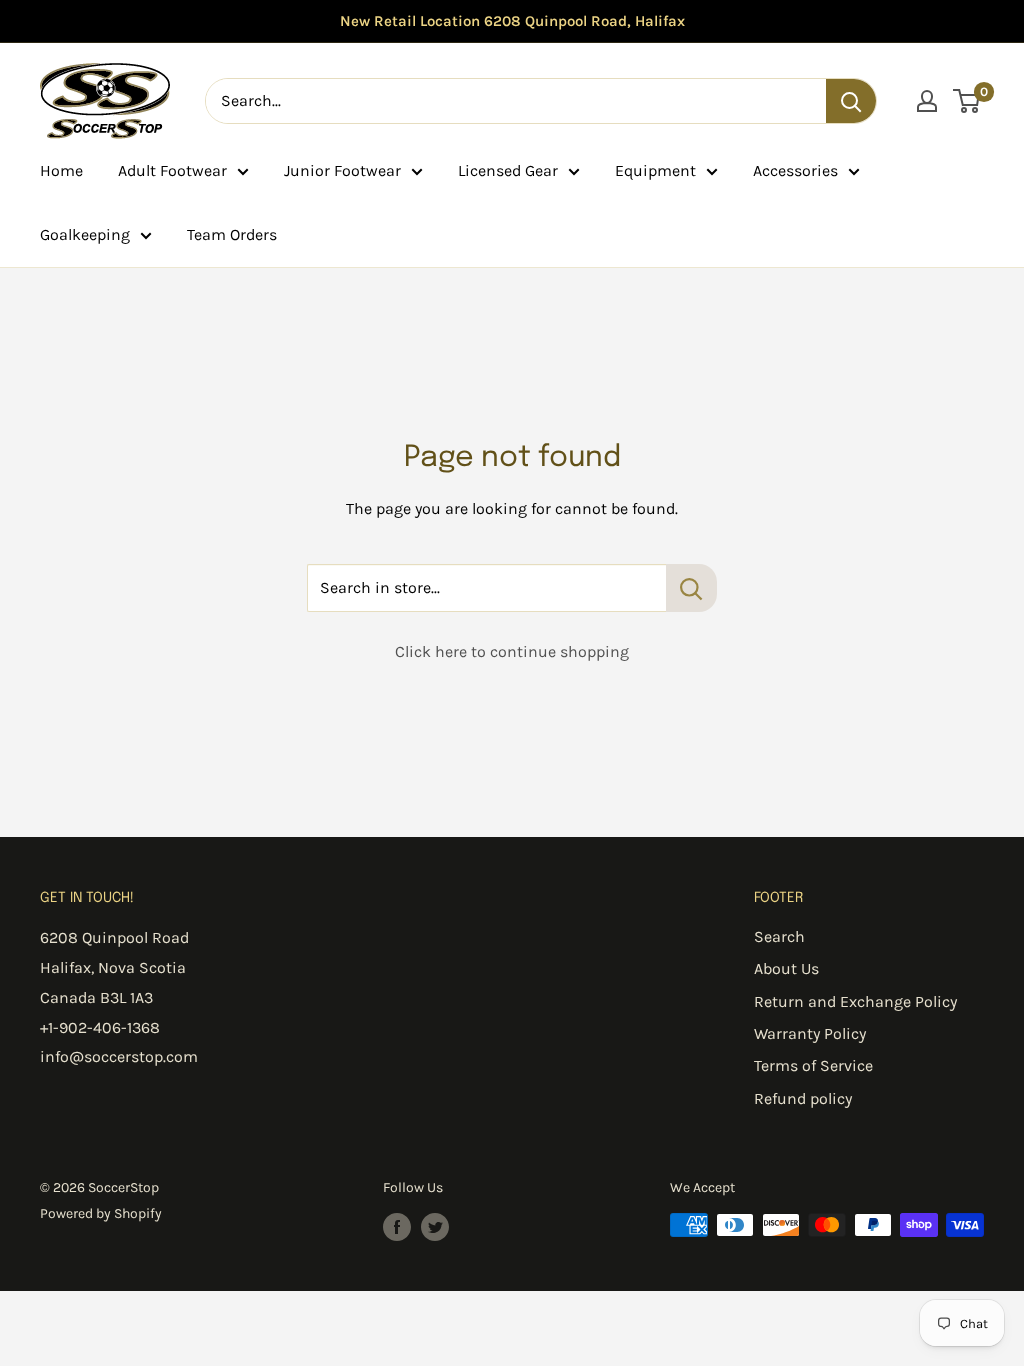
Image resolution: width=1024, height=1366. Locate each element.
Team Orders (232, 234)
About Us (786, 968)
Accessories (795, 170)
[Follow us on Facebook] (397, 1227)
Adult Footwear (172, 170)
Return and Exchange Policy (855, 1001)
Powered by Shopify (101, 1213)
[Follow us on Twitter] (435, 1227)
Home (61, 170)
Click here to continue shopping (512, 651)
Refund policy (803, 1098)
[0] (967, 101)
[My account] (927, 101)
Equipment (655, 170)
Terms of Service (813, 1065)
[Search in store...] (691, 588)
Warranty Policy (810, 1033)
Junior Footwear (342, 170)
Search (779, 936)
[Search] (851, 101)
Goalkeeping (85, 234)
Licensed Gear (508, 170)
